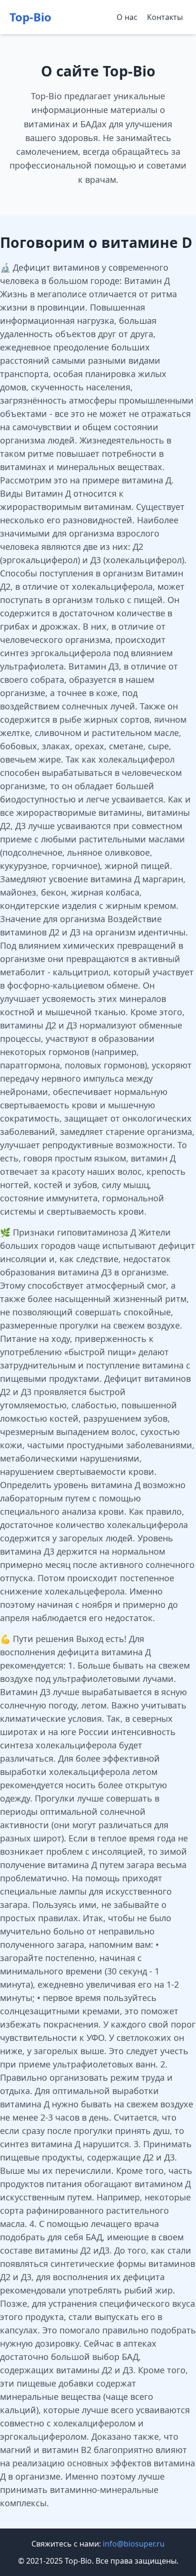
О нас (127, 17)
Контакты (165, 17)
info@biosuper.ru (134, 2544)
